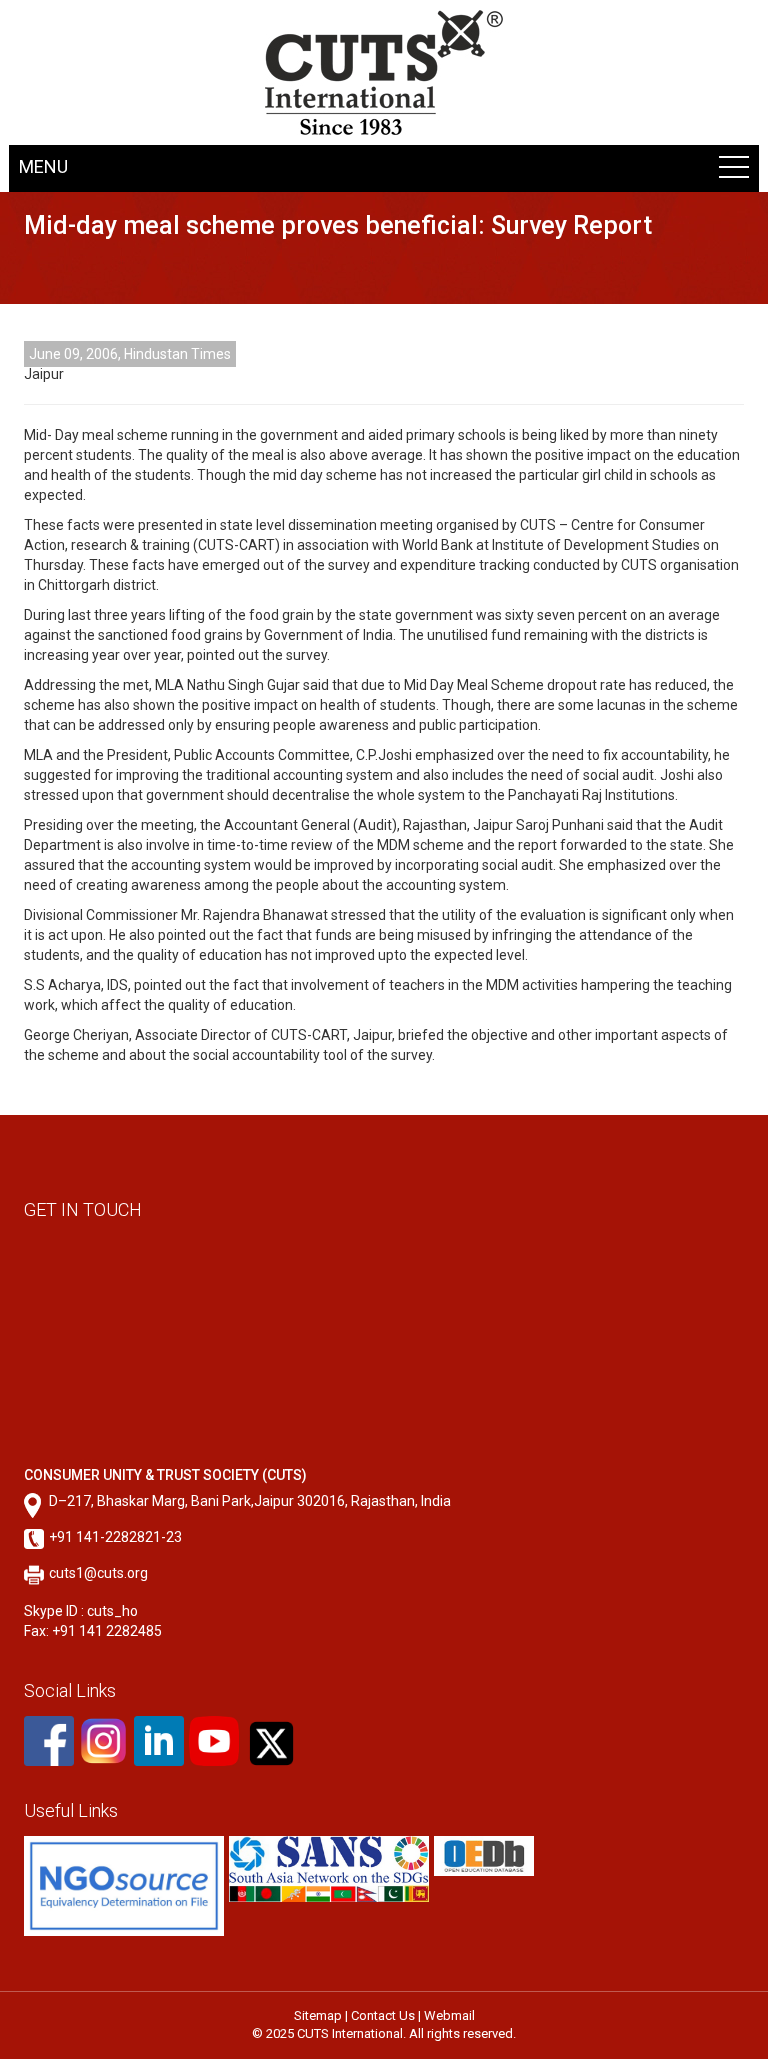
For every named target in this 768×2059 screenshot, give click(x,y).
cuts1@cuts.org (98, 1573)
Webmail (449, 2015)
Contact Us (383, 2015)
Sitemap (318, 2015)
